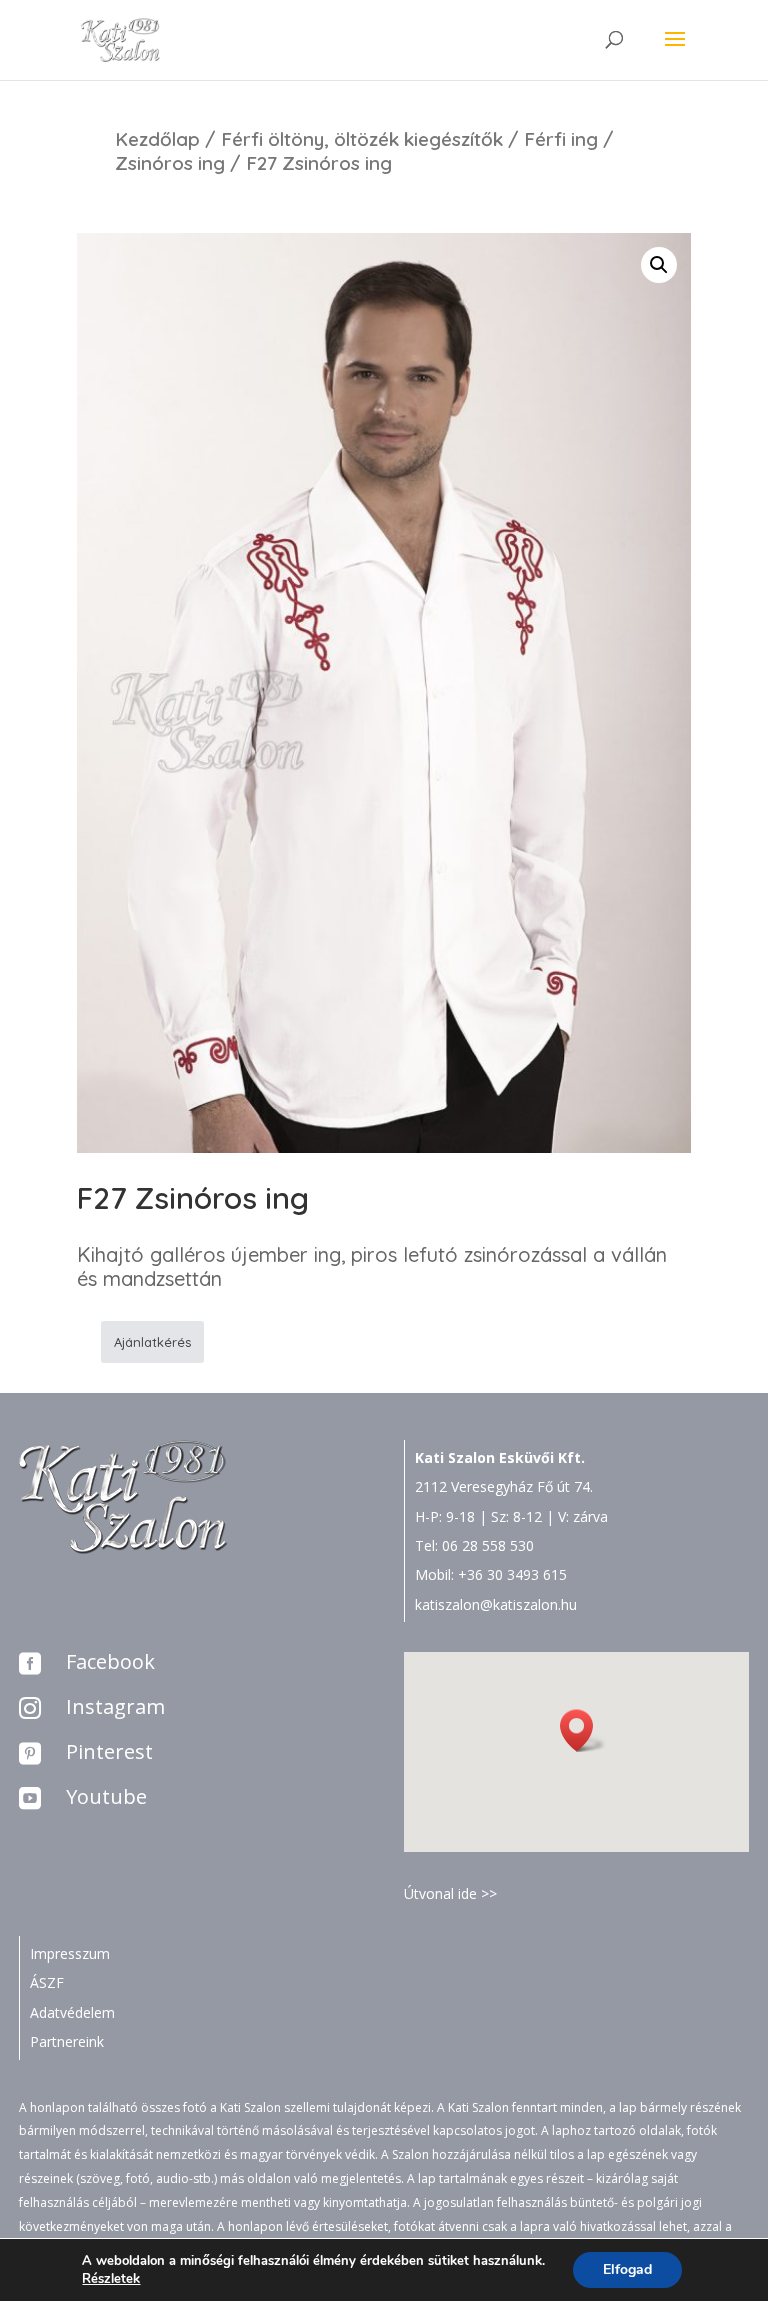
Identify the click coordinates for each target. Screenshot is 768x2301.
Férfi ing (561, 139)
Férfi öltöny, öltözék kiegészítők (362, 139)
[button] (583, 1730)
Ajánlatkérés (152, 1342)
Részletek (111, 2279)
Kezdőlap (157, 139)
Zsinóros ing (170, 163)
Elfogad (627, 2269)
